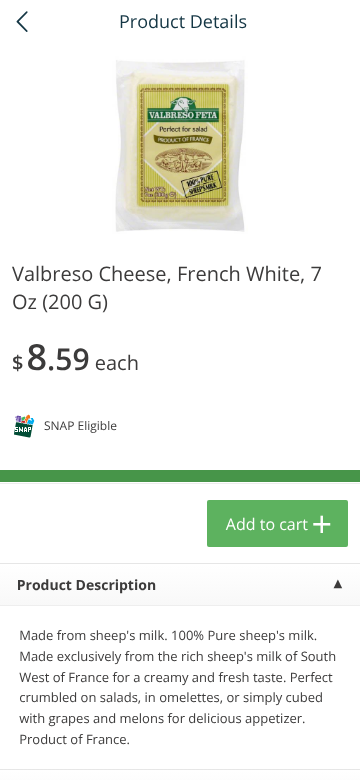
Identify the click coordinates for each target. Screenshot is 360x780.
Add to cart (267, 524)
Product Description (86, 585)
